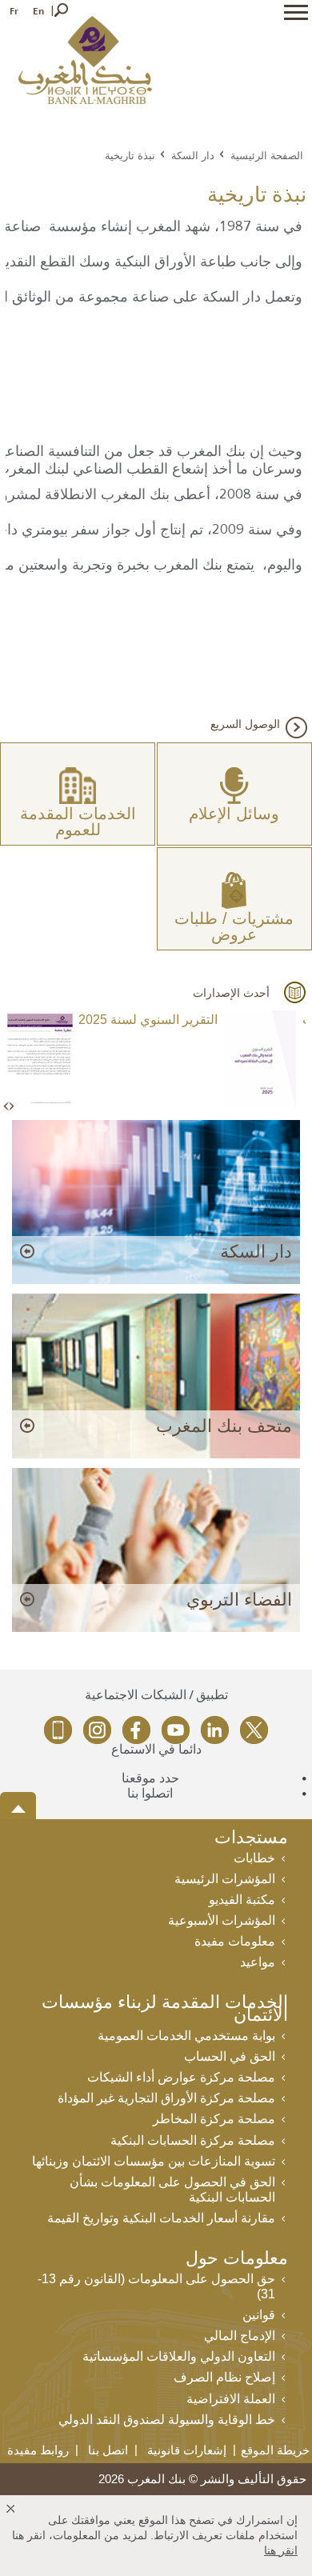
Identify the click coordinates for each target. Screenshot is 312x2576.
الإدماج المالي (240, 2336)
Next (11, 1107)
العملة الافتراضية (231, 2399)
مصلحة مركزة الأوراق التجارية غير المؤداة (166, 2098)
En (38, 11)
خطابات (254, 1858)
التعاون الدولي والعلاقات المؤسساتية (179, 2356)
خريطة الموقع (275, 2450)
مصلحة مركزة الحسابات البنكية (193, 2140)
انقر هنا (281, 2550)
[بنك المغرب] (85, 59)
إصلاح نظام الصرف (224, 2377)
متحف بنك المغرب (224, 1426)
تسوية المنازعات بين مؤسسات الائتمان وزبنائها (154, 2161)
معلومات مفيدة (235, 1941)
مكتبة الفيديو (242, 1900)
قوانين (259, 2315)
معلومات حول (237, 2260)
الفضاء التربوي (239, 1600)
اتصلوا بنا (150, 1793)
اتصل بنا (108, 2450)
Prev (7, 1107)
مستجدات (251, 1839)
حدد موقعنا (150, 1778)
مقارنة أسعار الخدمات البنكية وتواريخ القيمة (161, 2218)
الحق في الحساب (230, 2056)
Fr (14, 11)
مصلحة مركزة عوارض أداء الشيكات (181, 2077)
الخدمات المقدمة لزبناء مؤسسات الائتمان (165, 2010)
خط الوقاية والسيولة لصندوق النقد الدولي (167, 2420)
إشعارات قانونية (187, 2450)
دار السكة (193, 155)
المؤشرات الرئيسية (225, 1879)
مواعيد (258, 1962)
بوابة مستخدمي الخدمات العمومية (186, 2036)
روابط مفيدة (38, 2450)
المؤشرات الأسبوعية (222, 1920)
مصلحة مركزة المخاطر (214, 2119)
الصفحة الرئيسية (267, 155)
